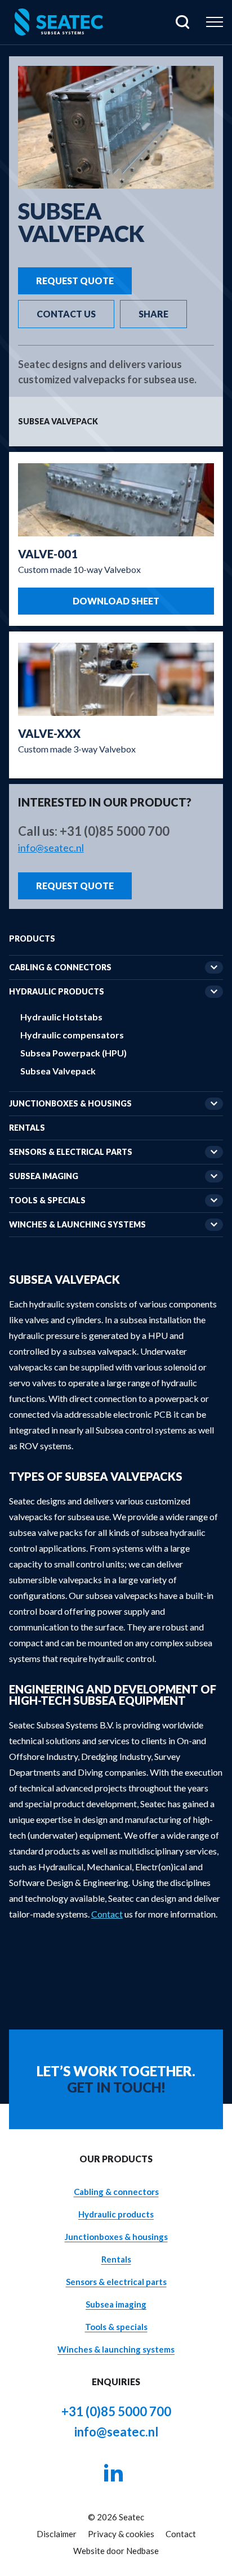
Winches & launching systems (77, 1224)
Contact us (66, 314)
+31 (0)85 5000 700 (115, 831)
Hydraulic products (57, 991)
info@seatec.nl (51, 848)
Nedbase (142, 2551)
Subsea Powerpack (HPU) (73, 1053)
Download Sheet (116, 601)
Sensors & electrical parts (71, 1152)
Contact (107, 1914)
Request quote (75, 281)
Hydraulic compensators (72, 1035)
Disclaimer (57, 2534)
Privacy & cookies (121, 2534)
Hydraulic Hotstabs (61, 1017)
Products (32, 938)
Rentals (27, 1128)
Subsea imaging (44, 1176)
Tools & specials (47, 1200)
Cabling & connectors (60, 967)
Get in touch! (116, 2087)
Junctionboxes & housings (70, 1103)
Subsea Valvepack (58, 1071)
